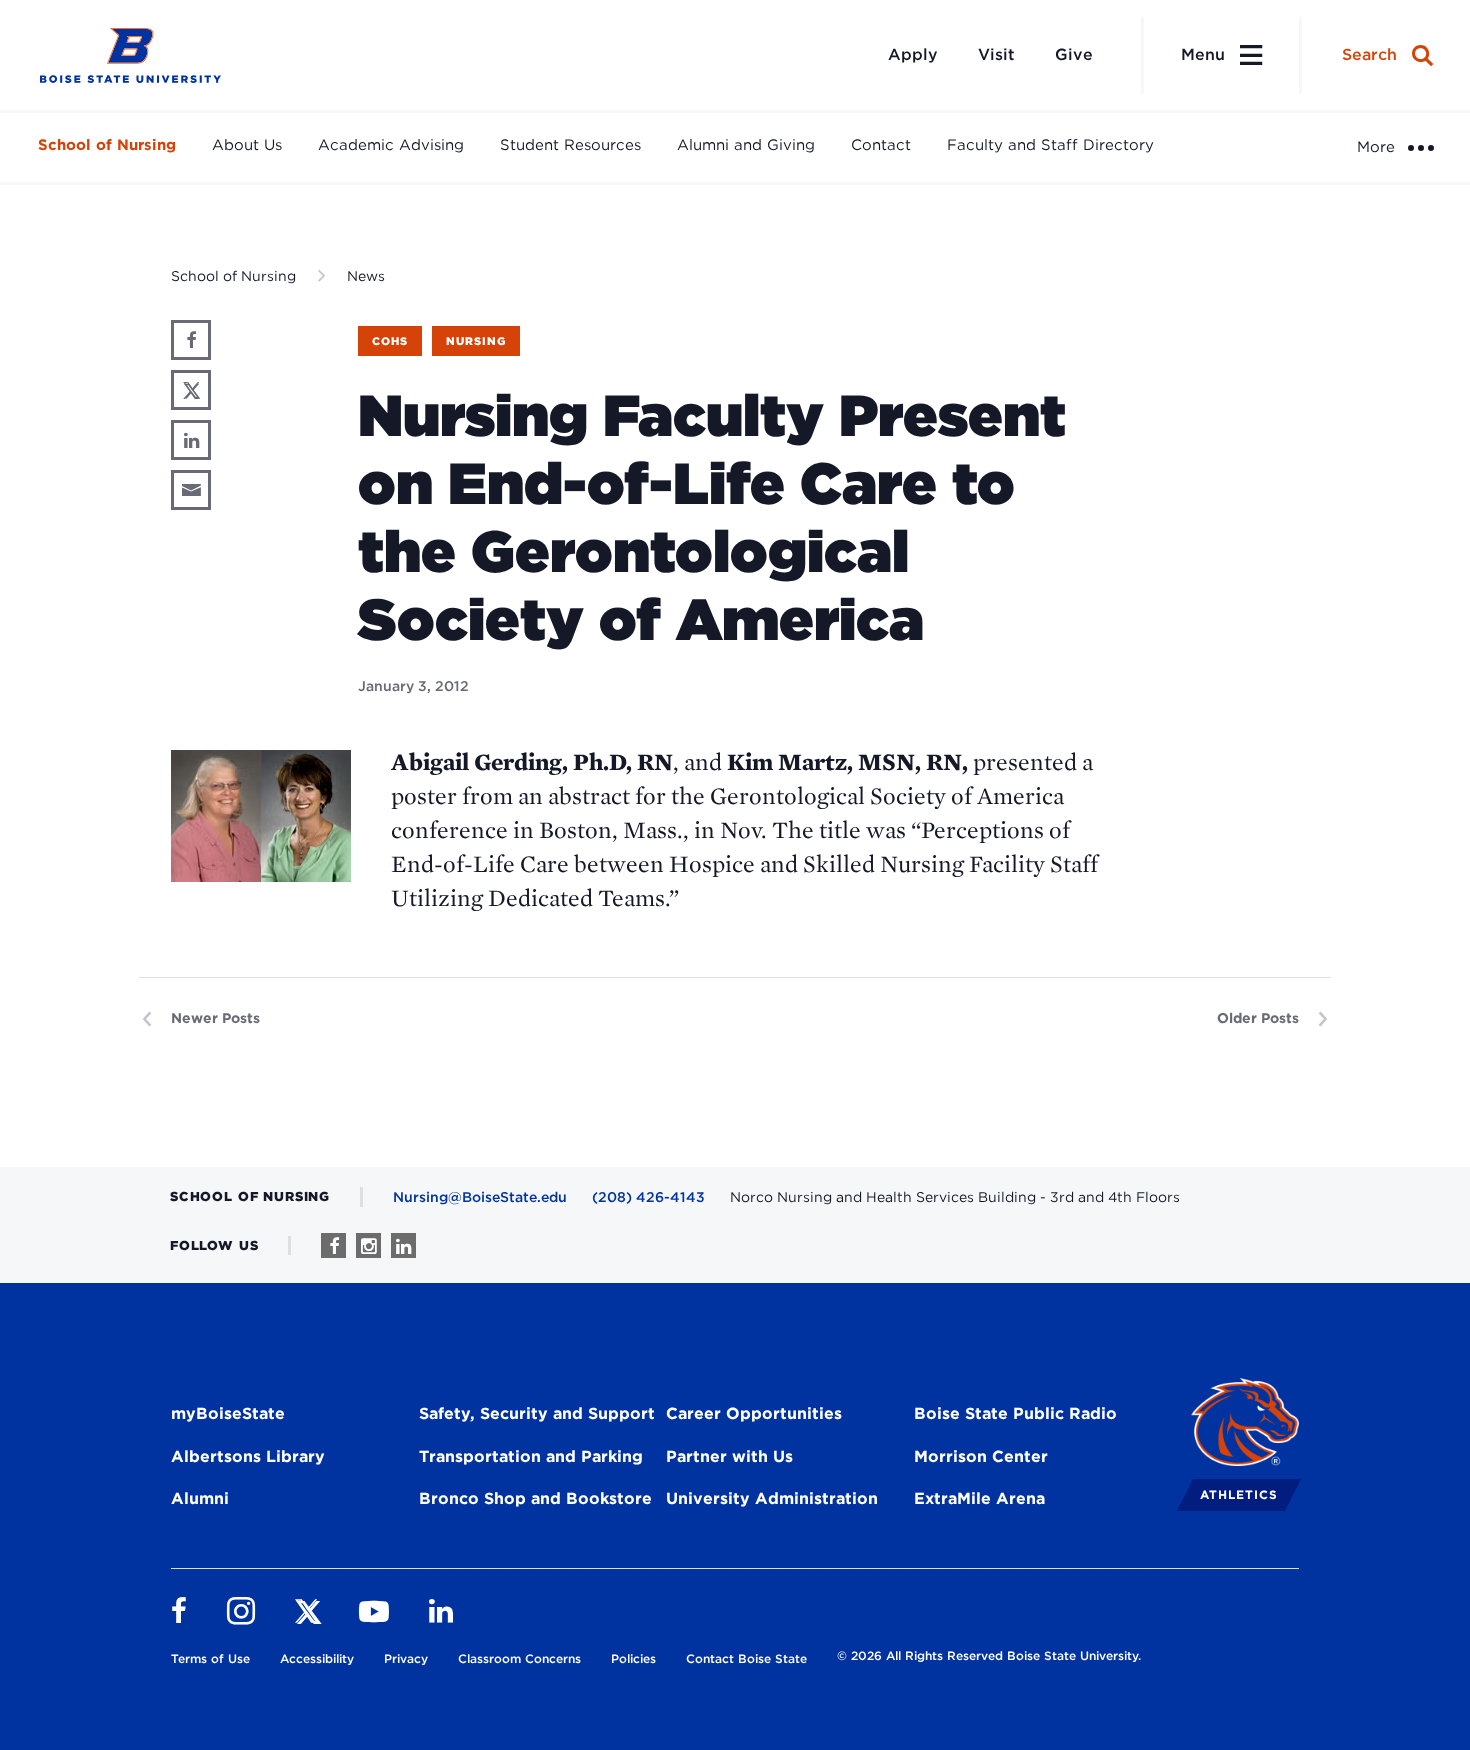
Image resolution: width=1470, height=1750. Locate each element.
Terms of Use (210, 1658)
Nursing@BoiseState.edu (480, 1197)
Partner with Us (729, 1456)
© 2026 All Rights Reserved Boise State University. (989, 1655)
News (366, 276)
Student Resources (570, 145)
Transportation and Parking (531, 1456)
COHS (390, 341)
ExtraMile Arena (979, 1498)
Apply (913, 54)
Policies (633, 1658)
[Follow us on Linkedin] (403, 1245)
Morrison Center (981, 1456)
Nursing (476, 341)
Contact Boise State (746, 1658)
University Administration (772, 1498)
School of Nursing (107, 145)
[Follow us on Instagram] (368, 1245)
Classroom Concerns (519, 1658)
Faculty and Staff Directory (1050, 145)
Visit (996, 54)
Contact (881, 145)
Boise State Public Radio (1015, 1413)
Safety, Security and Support (537, 1413)
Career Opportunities (754, 1413)
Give (1074, 54)
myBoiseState (228, 1413)
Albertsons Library (248, 1456)
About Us (247, 145)
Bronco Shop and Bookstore (535, 1498)
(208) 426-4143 (648, 1197)
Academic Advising (391, 145)
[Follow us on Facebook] (333, 1245)
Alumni (200, 1498)
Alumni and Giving (746, 145)
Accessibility (317, 1658)
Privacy (406, 1658)
